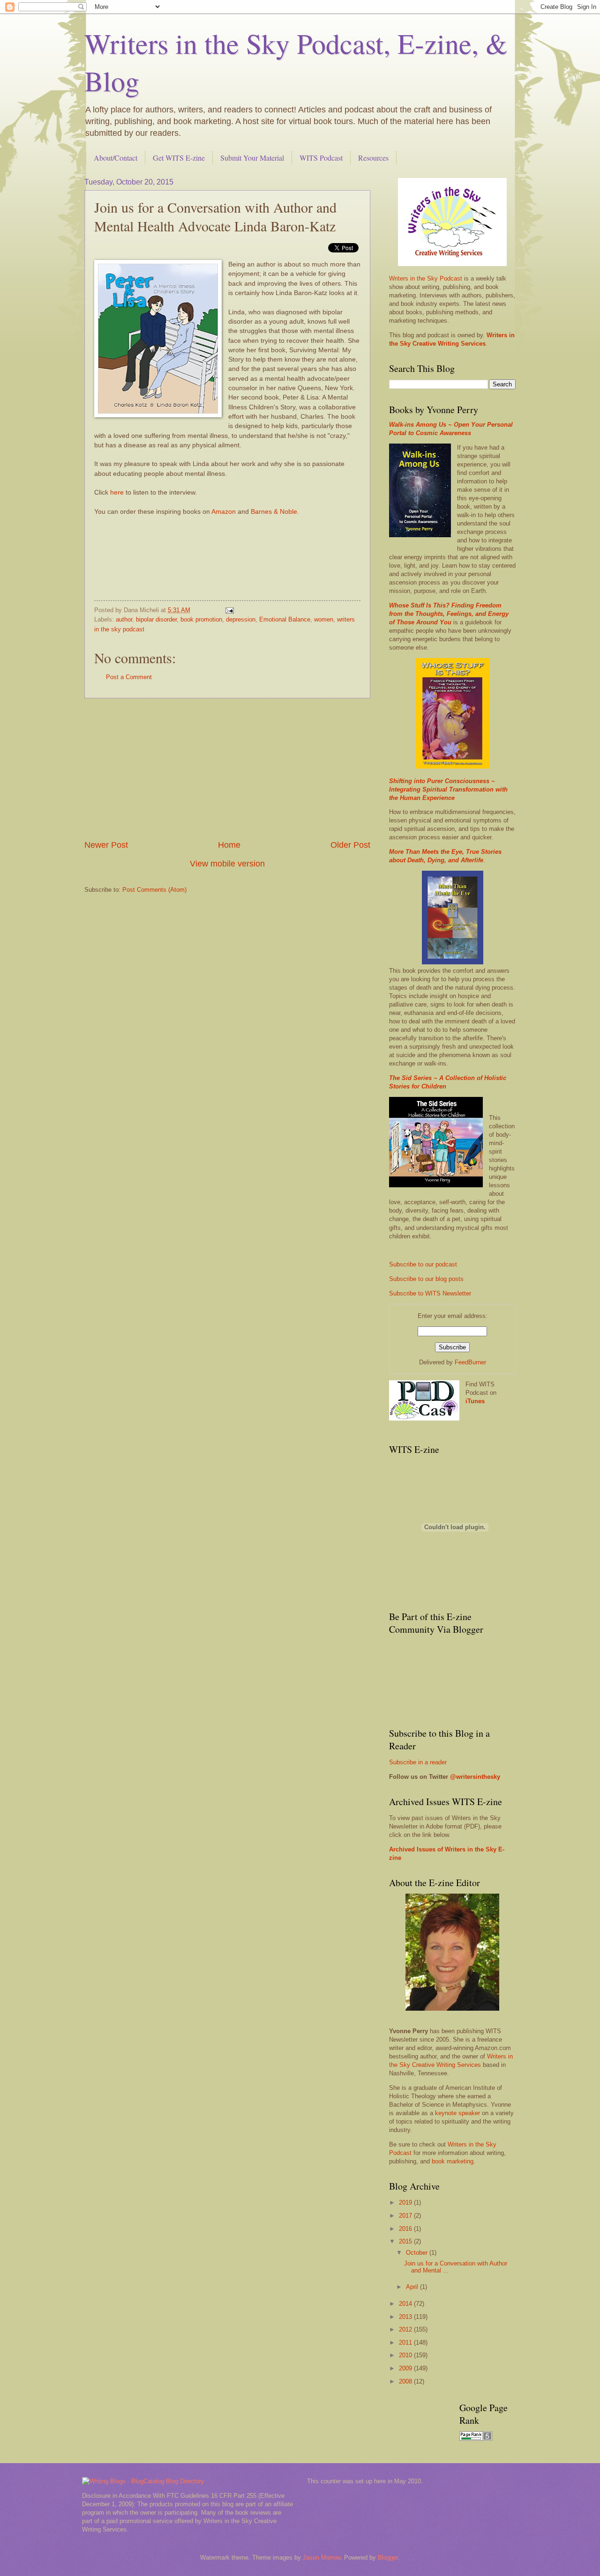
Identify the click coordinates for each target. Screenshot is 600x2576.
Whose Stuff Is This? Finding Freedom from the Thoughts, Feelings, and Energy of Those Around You (449, 614)
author (124, 619)
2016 (406, 2229)
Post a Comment (129, 677)
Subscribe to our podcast (423, 1264)
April (413, 2287)
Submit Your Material (252, 158)
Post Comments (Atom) (154, 890)
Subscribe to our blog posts (426, 1279)
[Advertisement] (227, 769)
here (117, 492)
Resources (373, 158)
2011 (406, 2343)
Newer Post (106, 845)
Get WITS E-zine (179, 158)
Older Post (350, 845)
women (324, 619)
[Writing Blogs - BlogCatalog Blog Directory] (143, 2481)
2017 (406, 2216)
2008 (406, 2381)
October (418, 2253)
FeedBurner (470, 1362)
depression (241, 619)
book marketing (453, 2161)
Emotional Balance (285, 619)
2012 (406, 2329)
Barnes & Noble (274, 512)
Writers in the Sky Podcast (426, 278)
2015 (406, 2241)
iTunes (475, 1401)
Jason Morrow (322, 2557)
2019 (406, 2202)
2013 (406, 2317)
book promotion (201, 619)
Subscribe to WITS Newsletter (430, 1293)
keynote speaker (457, 2113)
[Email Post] (229, 610)
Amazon (224, 512)
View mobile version (227, 864)
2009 (406, 2368)
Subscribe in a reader (418, 1762)
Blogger (388, 2557)
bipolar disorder (156, 619)
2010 (406, 2355)
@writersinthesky (475, 1777)
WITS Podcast (321, 158)
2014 (406, 2304)
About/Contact (116, 158)
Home (229, 845)
